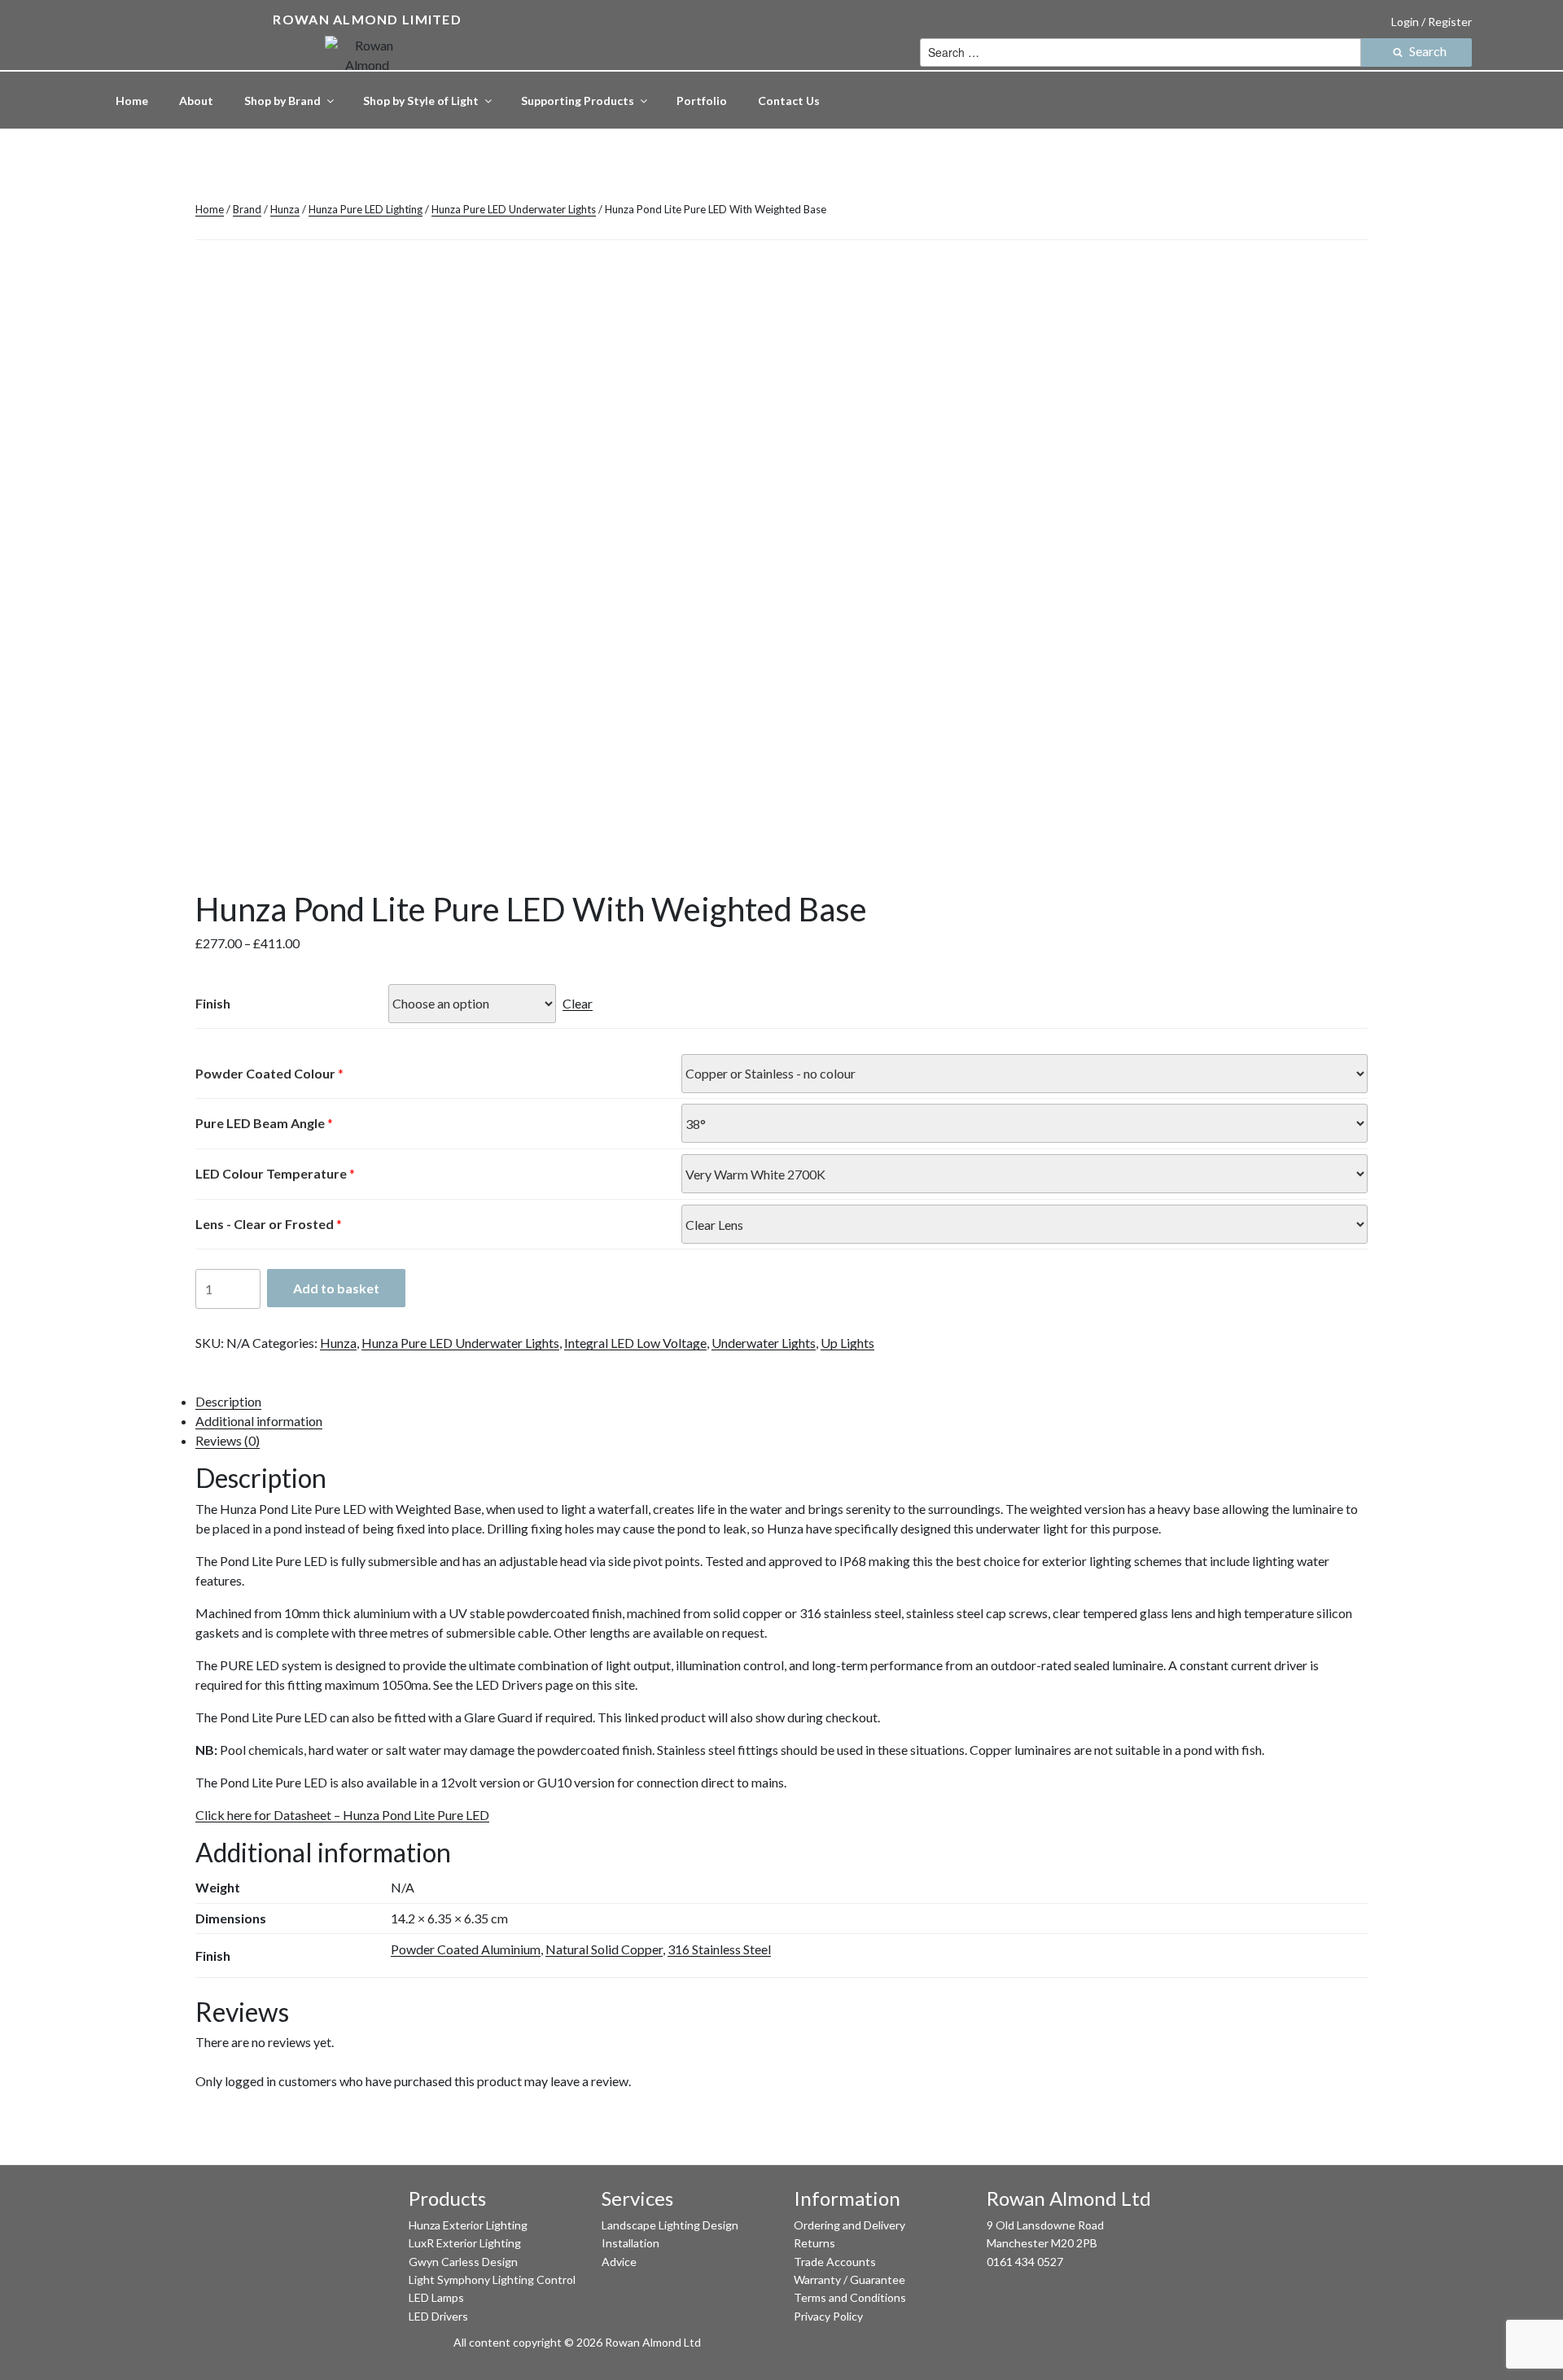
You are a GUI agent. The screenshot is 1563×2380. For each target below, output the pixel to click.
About (196, 101)
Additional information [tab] (259, 1421)
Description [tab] (228, 1401)
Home (132, 101)
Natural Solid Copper (604, 1949)
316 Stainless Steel (719, 1949)
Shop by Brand (282, 101)
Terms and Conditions (850, 2297)
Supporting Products (578, 101)
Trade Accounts (835, 2262)
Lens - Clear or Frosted (265, 1224)
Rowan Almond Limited (367, 19)
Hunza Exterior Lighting (468, 2225)
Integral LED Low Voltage (635, 1343)
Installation (630, 2243)
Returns (814, 2243)
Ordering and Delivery (849, 2225)
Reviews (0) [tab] (228, 1440)
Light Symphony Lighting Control (492, 2279)
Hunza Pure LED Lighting (366, 209)
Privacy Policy (828, 2316)
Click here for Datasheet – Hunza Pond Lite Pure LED (342, 1815)
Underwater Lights (764, 1343)
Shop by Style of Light (421, 101)
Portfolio (702, 101)
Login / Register (1432, 22)
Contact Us (789, 101)
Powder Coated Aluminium (466, 1949)
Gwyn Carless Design (463, 2262)
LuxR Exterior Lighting (465, 2243)
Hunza (285, 209)
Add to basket (336, 1288)
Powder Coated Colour (265, 1073)
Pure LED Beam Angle (260, 1123)
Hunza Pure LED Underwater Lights (514, 209)
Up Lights (847, 1343)
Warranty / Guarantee (849, 2279)
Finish (213, 1003)
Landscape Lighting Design (670, 2225)
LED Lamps (436, 2297)
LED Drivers (438, 2316)
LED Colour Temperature (271, 1173)
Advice (619, 2262)
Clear (578, 1003)
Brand (247, 209)
